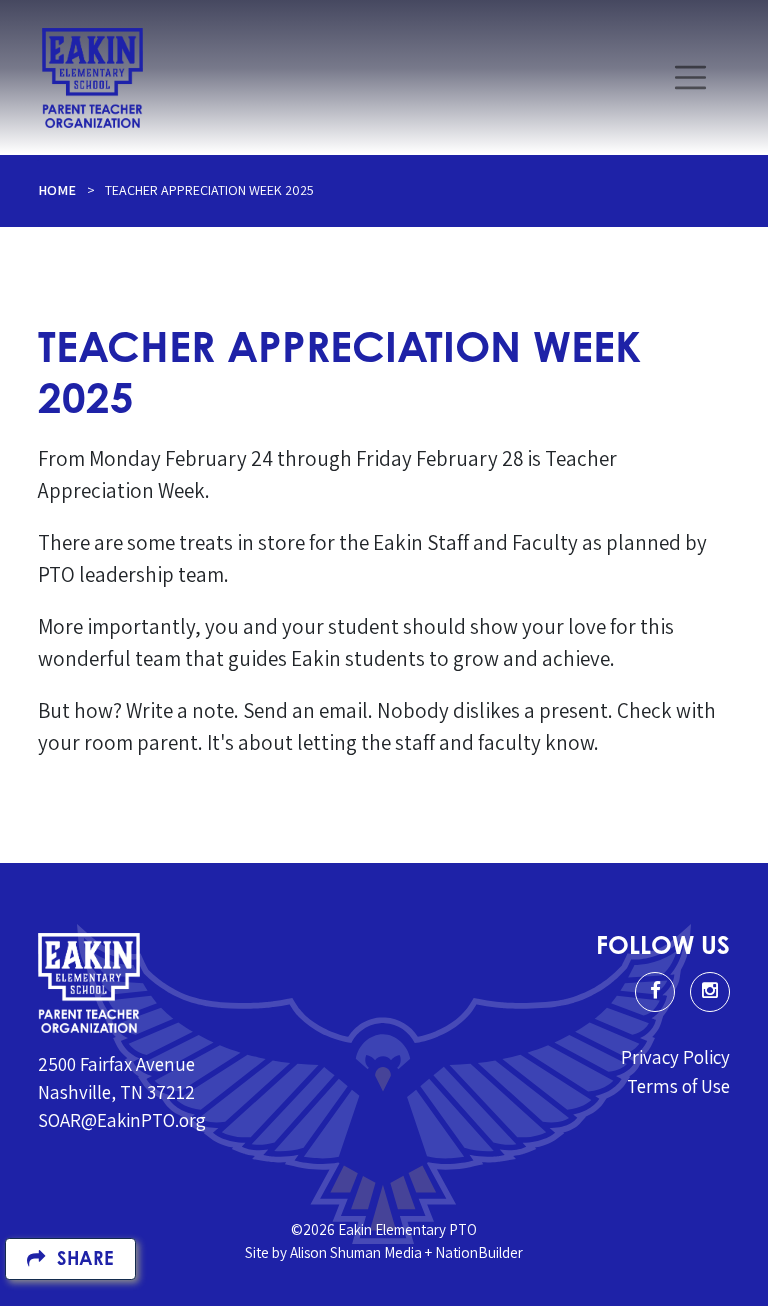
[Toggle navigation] (690, 78)
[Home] (92, 77)
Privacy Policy (675, 1057)
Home (57, 190)
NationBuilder (479, 1252)
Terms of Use (678, 1086)
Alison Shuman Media (356, 1252)
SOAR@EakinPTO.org (122, 1120)
